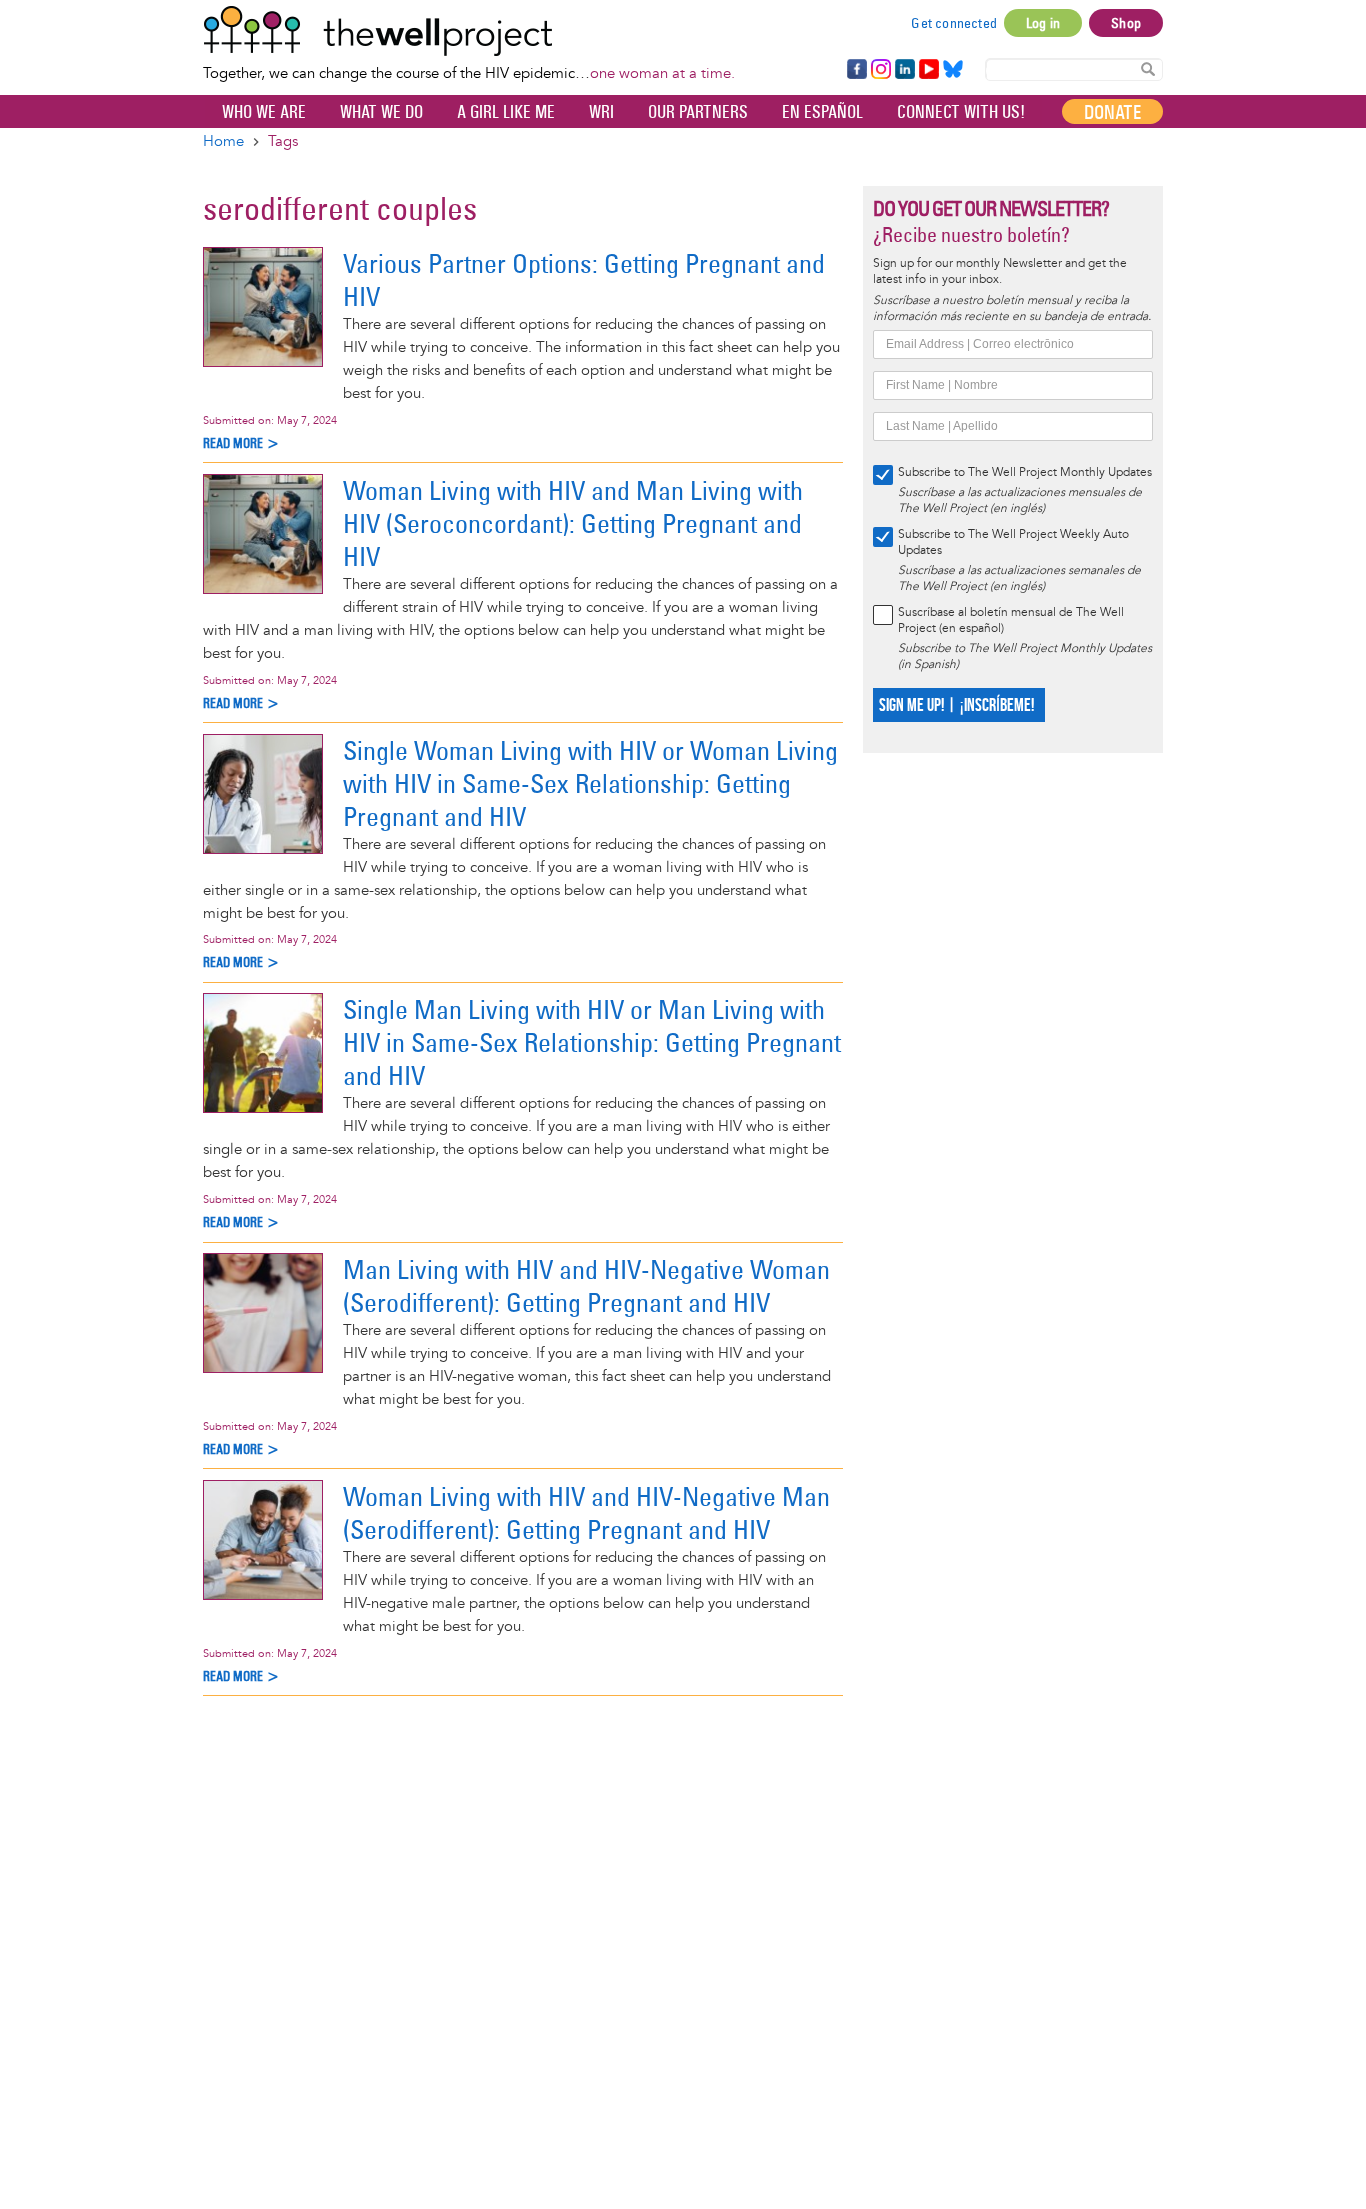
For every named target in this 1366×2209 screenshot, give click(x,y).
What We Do (381, 112)
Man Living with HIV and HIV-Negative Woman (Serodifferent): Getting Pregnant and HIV (586, 1286)
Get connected (954, 23)
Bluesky (953, 70)
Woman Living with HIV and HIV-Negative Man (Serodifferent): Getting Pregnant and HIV (586, 1513)
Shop (1126, 23)
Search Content (1148, 68)
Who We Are (264, 112)
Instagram (880, 70)
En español (822, 112)
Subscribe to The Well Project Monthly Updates (1025, 472)
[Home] (469, 31)
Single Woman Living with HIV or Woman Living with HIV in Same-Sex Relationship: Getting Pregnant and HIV (590, 783)
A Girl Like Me (506, 112)
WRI (601, 112)
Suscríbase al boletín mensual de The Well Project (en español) (1011, 620)
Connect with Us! (961, 112)
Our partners (698, 112)
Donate (1112, 112)
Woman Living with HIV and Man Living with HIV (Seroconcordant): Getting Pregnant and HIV (573, 523)
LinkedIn (905, 70)
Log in (1043, 23)
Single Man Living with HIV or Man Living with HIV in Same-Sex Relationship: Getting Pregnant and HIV (592, 1042)
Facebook (856, 70)
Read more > (241, 443)
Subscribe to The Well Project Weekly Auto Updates (1013, 542)
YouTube (927, 70)
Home (223, 141)
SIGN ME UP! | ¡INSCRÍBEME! (956, 705)
